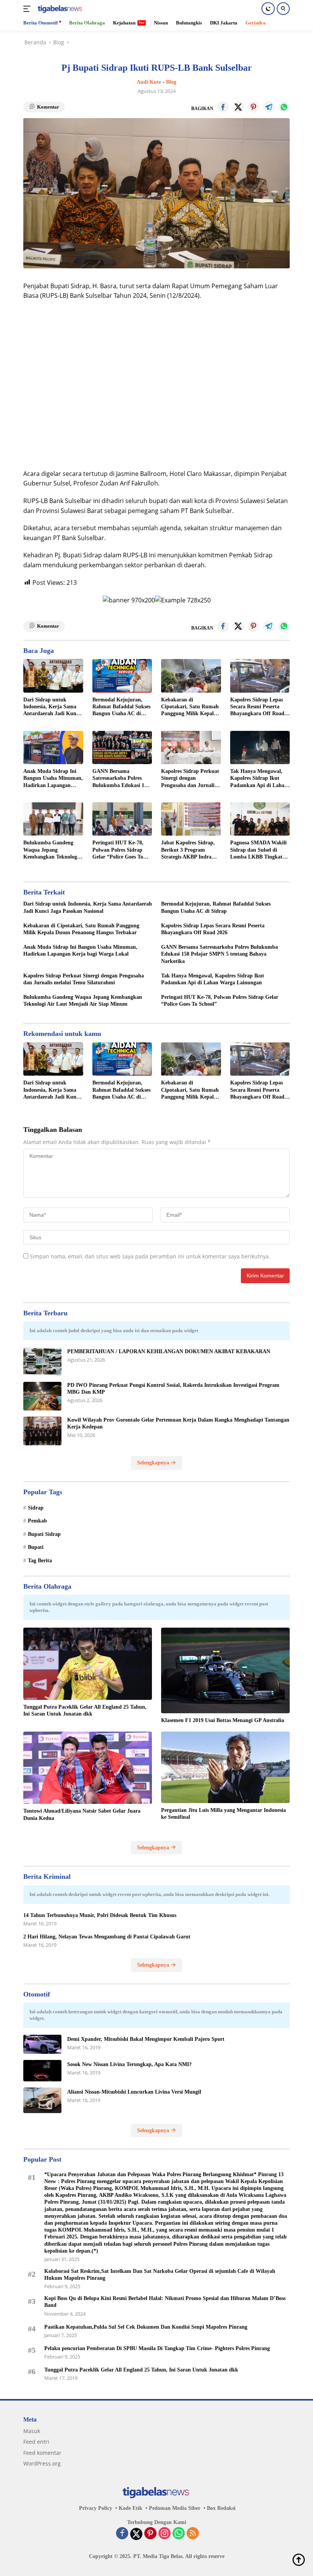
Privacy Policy (96, 2508)
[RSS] (193, 2534)
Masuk (32, 2431)
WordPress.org (42, 2463)
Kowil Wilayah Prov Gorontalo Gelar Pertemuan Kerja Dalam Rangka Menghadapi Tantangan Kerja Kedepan (178, 1423)
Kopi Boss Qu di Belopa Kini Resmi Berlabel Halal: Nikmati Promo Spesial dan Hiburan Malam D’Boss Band (165, 2302)
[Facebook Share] (223, 107)
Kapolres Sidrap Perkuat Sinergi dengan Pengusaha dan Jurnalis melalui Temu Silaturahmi (190, 779)
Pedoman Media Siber (175, 2508)
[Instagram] (165, 2534)
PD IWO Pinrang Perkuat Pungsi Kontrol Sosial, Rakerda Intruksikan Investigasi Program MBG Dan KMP (173, 1389)
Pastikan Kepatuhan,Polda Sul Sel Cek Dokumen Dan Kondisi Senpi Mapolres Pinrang (146, 2327)
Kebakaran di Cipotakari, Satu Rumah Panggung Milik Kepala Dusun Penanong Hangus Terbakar (190, 707)
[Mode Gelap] (268, 9)
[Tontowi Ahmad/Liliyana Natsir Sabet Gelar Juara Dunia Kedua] (88, 1768)
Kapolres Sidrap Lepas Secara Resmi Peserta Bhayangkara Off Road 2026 (257, 707)
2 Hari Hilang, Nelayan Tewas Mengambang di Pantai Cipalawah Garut (107, 1937)
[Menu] (28, 9)
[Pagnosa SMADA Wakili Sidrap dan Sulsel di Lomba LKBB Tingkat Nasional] (260, 819)
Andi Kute (149, 82)
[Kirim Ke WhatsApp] (284, 107)
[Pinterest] (150, 2534)
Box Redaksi (221, 2508)
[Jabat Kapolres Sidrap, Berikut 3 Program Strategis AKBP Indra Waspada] (191, 819)
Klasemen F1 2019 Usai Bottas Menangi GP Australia (223, 1720)
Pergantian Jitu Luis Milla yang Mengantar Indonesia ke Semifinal (223, 1814)
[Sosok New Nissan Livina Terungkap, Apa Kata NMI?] (42, 2071)
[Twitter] (136, 2534)
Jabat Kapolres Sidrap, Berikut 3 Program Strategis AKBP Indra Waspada (188, 850)
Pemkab (37, 1521)
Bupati (36, 1547)
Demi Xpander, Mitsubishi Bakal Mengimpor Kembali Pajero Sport (146, 2039)
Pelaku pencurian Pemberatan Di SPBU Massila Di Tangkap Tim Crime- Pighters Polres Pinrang (157, 2348)
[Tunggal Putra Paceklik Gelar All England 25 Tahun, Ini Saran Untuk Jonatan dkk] (88, 1664)
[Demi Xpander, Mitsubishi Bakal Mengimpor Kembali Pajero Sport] (42, 2044)
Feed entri (36, 2442)
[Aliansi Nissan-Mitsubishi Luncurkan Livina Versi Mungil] (42, 2100)
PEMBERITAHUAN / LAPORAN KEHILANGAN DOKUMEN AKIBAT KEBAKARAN (169, 1351)
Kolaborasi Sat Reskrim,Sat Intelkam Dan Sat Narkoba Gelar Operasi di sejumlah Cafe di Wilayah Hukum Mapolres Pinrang (160, 2275)
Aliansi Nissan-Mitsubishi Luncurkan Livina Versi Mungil (134, 2092)
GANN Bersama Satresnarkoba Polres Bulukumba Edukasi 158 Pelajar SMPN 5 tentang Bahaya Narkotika (121, 779)
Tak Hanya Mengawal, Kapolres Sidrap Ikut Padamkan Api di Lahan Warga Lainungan (259, 779)
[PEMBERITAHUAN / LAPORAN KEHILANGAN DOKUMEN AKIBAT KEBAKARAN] (42, 1361)
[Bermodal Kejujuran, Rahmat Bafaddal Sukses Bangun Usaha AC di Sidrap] (122, 676)
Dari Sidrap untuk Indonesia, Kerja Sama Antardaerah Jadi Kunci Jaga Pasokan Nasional (52, 707)
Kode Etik (131, 2508)
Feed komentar (42, 2453)
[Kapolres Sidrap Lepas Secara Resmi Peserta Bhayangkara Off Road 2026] (260, 676)
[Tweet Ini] (238, 107)
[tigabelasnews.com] (59, 9)
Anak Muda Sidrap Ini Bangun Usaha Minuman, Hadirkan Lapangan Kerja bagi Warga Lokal (53, 779)
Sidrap (36, 1508)
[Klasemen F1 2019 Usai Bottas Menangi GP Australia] (225, 1670)
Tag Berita (40, 1561)
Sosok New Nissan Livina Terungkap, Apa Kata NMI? (129, 2064)
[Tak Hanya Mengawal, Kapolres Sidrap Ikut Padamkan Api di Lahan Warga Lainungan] (260, 748)
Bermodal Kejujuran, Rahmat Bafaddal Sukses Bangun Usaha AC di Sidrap (121, 707)
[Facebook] (122, 2534)
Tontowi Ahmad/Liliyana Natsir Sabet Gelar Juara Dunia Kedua (82, 1814)
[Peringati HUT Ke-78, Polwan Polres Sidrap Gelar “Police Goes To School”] (122, 819)
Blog (171, 82)
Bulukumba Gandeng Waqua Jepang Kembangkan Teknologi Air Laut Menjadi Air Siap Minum (51, 850)
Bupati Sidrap (44, 1534)
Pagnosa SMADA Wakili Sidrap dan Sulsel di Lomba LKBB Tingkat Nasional (258, 850)
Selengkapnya (154, 1463)
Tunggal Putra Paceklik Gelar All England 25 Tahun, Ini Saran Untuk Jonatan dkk (85, 1710)
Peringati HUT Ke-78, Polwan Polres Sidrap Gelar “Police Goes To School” (118, 850)
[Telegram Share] (269, 107)
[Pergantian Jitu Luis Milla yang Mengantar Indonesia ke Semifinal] (225, 1767)
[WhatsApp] (179, 2534)
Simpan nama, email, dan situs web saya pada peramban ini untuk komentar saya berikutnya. (150, 1256)
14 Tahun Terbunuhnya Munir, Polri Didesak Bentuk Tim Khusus (100, 1915)
